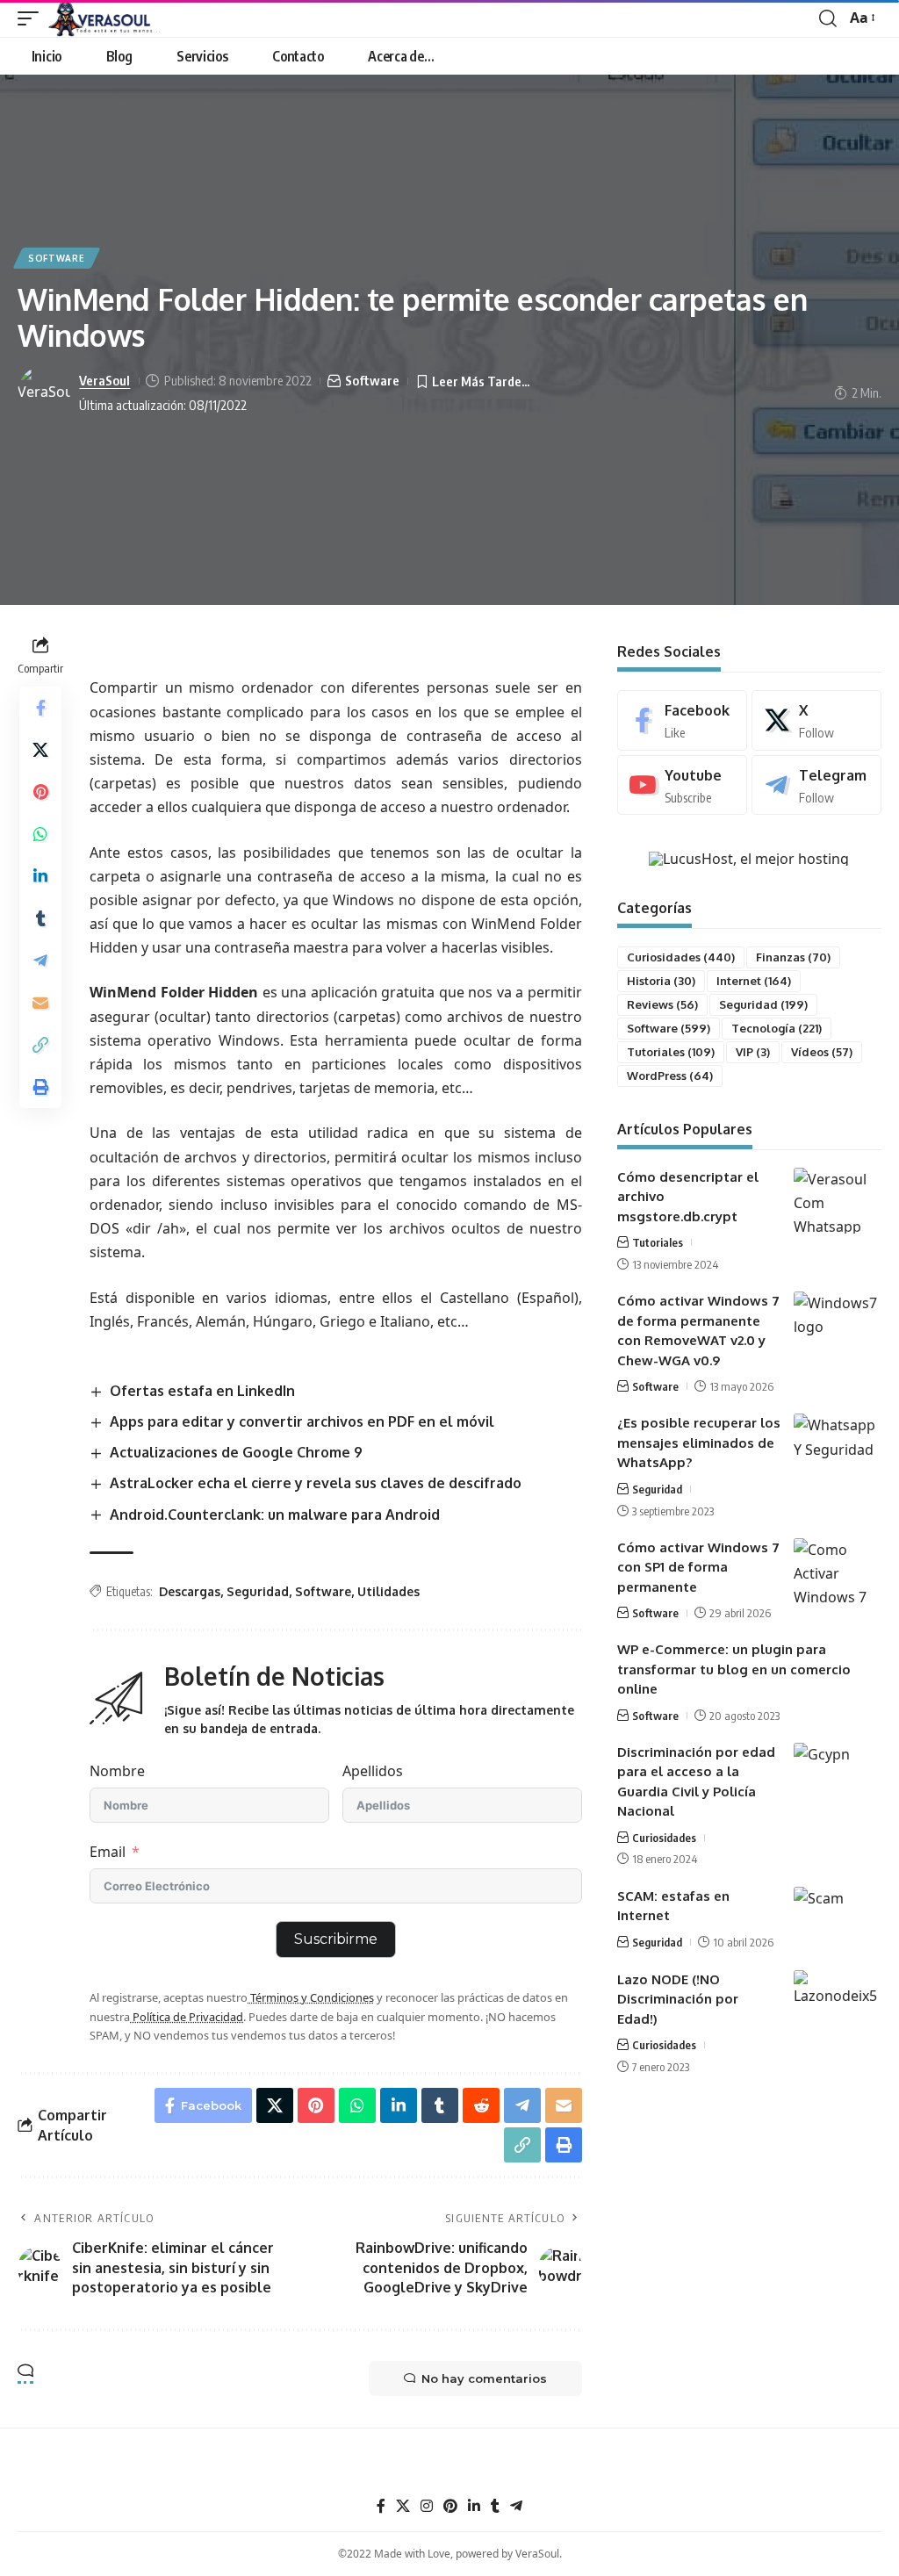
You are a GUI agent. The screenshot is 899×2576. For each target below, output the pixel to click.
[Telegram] (816, 785)
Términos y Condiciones (311, 1997)
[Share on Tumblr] (40, 918)
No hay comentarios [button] (484, 2378)
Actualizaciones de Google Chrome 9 (236, 1452)
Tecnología (777, 1028)
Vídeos (822, 1052)
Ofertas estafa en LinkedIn (202, 1391)
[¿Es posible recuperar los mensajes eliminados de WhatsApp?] (838, 1446)
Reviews (662, 1004)
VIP (753, 1052)
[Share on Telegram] (40, 961)
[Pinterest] (450, 2506)
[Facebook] (682, 720)
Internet (754, 981)
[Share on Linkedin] (40, 876)
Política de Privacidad (187, 2017)
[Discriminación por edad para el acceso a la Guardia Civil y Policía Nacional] (838, 1776)
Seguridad (258, 1591)
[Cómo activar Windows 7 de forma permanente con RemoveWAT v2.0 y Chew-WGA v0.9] (838, 1324)
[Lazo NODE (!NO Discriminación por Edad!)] (838, 2003)
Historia (661, 981)
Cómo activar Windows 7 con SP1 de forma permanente (698, 1567)
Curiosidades (681, 957)
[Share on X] (40, 750)
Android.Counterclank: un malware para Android (275, 1515)
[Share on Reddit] (481, 2105)
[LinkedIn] (474, 2506)
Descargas (190, 1591)
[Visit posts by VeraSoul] (44, 392)
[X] (816, 720)
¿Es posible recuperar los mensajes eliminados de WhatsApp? (699, 1443)
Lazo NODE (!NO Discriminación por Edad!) (678, 1999)
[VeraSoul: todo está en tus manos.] (104, 18)
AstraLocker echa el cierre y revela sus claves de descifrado (316, 1483)
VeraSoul (104, 380)
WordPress (670, 1076)
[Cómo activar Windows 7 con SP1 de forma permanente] (838, 1571)
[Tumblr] (495, 2506)
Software (57, 258)
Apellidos (373, 1771)
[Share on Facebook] (40, 708)
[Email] (40, 1003)
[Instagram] (427, 2506)
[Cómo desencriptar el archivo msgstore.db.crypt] (838, 1201)
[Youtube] (682, 785)
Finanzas (793, 957)
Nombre (117, 1771)
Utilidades (388, 1591)
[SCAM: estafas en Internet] (838, 1920)
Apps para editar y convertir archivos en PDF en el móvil (302, 1421)
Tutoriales (671, 1052)
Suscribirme (336, 1939)
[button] (32, 18)
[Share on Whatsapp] (40, 834)
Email (108, 1852)
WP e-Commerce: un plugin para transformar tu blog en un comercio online (734, 1669)
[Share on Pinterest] (40, 792)
